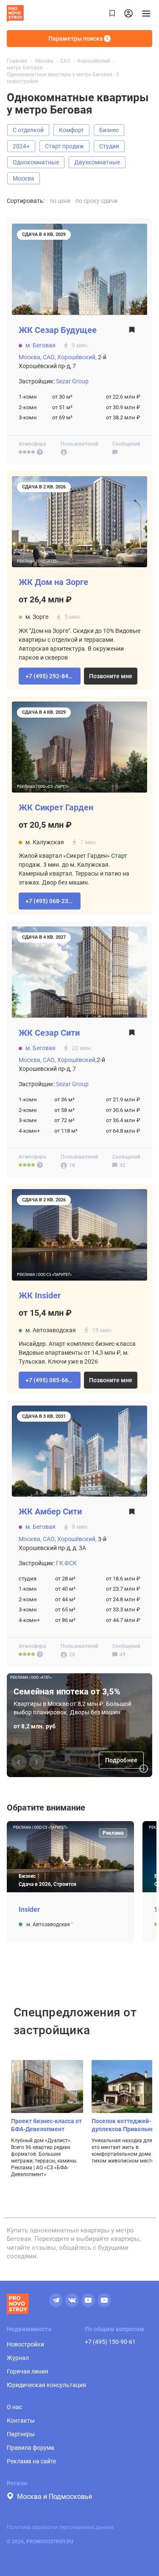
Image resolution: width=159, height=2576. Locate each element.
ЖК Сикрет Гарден (56, 808)
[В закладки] (132, 332)
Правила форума (31, 2448)
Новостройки (25, 2344)
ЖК (58, 330)
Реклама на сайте (31, 2461)
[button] (50, 676)
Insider (29, 1910)
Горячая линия (28, 2371)
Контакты (21, 2421)
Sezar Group (72, 381)
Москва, (30, 357)
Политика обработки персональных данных (60, 2527)
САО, (49, 357)
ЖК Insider (40, 1296)
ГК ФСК (66, 1563)
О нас (14, 2407)
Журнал (18, 2358)
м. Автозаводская (49, 1924)
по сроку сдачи (96, 201)
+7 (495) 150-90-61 (110, 2342)
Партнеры (21, 2434)
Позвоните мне (111, 676)
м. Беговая (40, 345)
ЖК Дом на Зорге (53, 582)
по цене (60, 201)
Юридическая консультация (46, 2385)
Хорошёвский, (77, 357)
